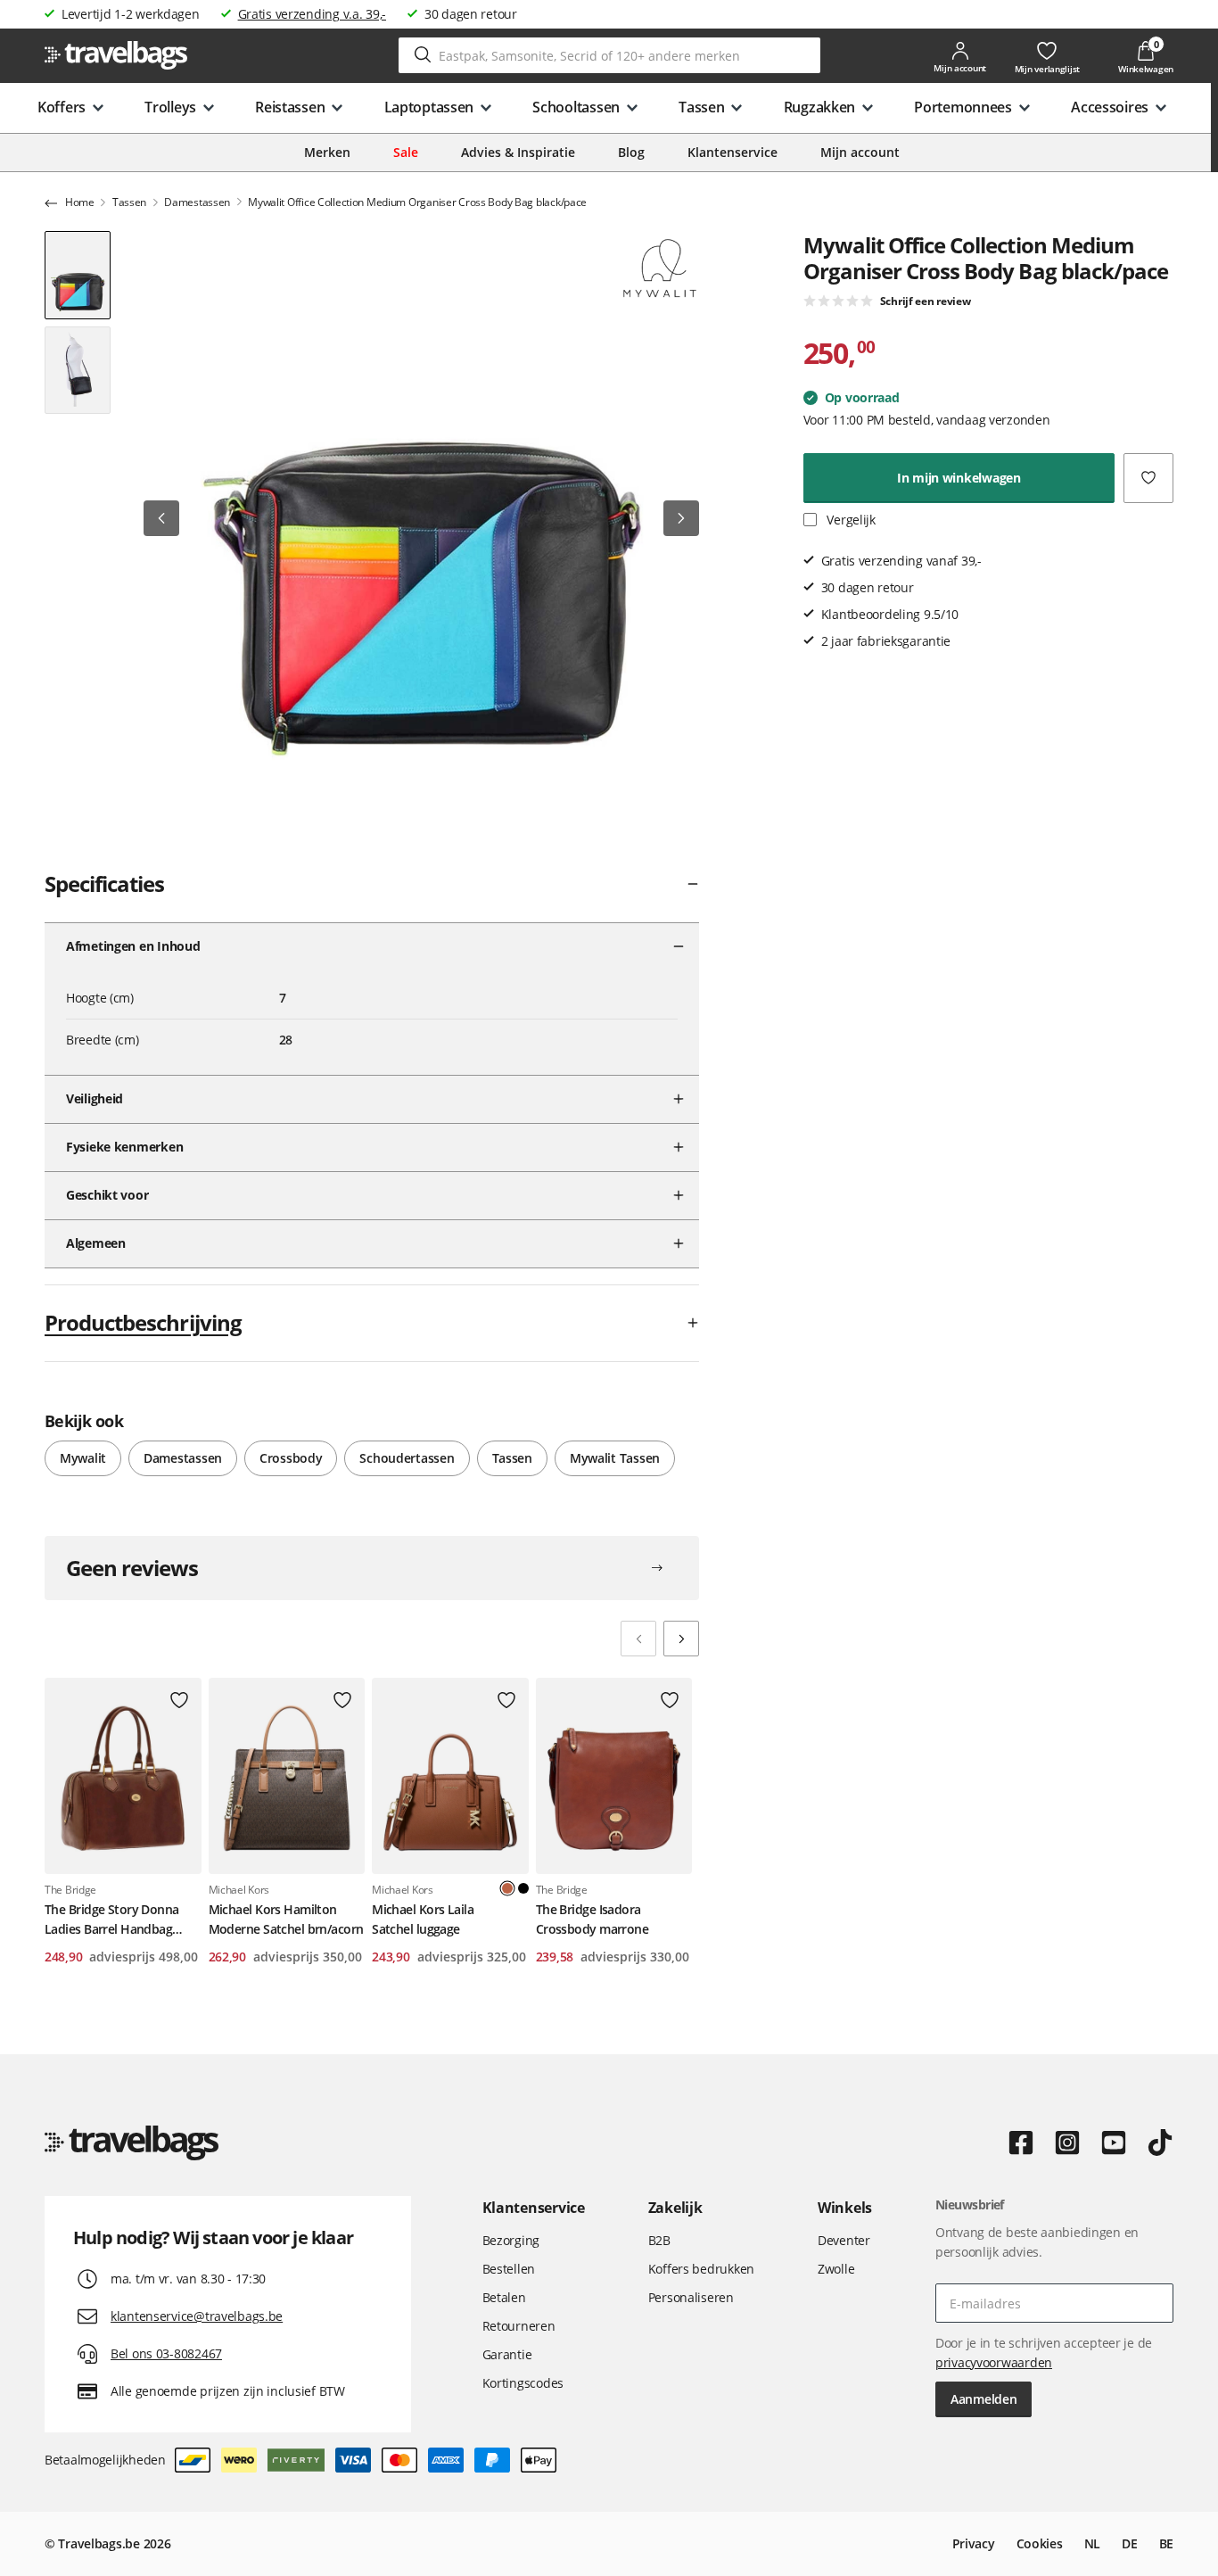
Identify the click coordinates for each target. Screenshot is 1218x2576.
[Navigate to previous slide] (638, 1639)
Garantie (507, 2354)
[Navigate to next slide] (681, 1639)
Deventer (844, 2240)
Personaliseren (691, 2297)
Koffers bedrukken (701, 2269)
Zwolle (836, 2269)
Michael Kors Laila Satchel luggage (423, 1919)
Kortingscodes (523, 2383)
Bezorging (511, 2240)
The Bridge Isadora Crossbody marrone (592, 1919)
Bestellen (509, 2269)
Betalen (504, 2297)
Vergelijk (850, 520)
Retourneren (519, 2326)
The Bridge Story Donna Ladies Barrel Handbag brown (112, 1920)
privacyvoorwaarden (994, 2362)
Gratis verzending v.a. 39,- (312, 14)
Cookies (1040, 2543)
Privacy (974, 2543)
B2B (659, 2240)
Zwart (523, 1888)
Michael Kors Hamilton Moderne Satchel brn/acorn (286, 1919)
